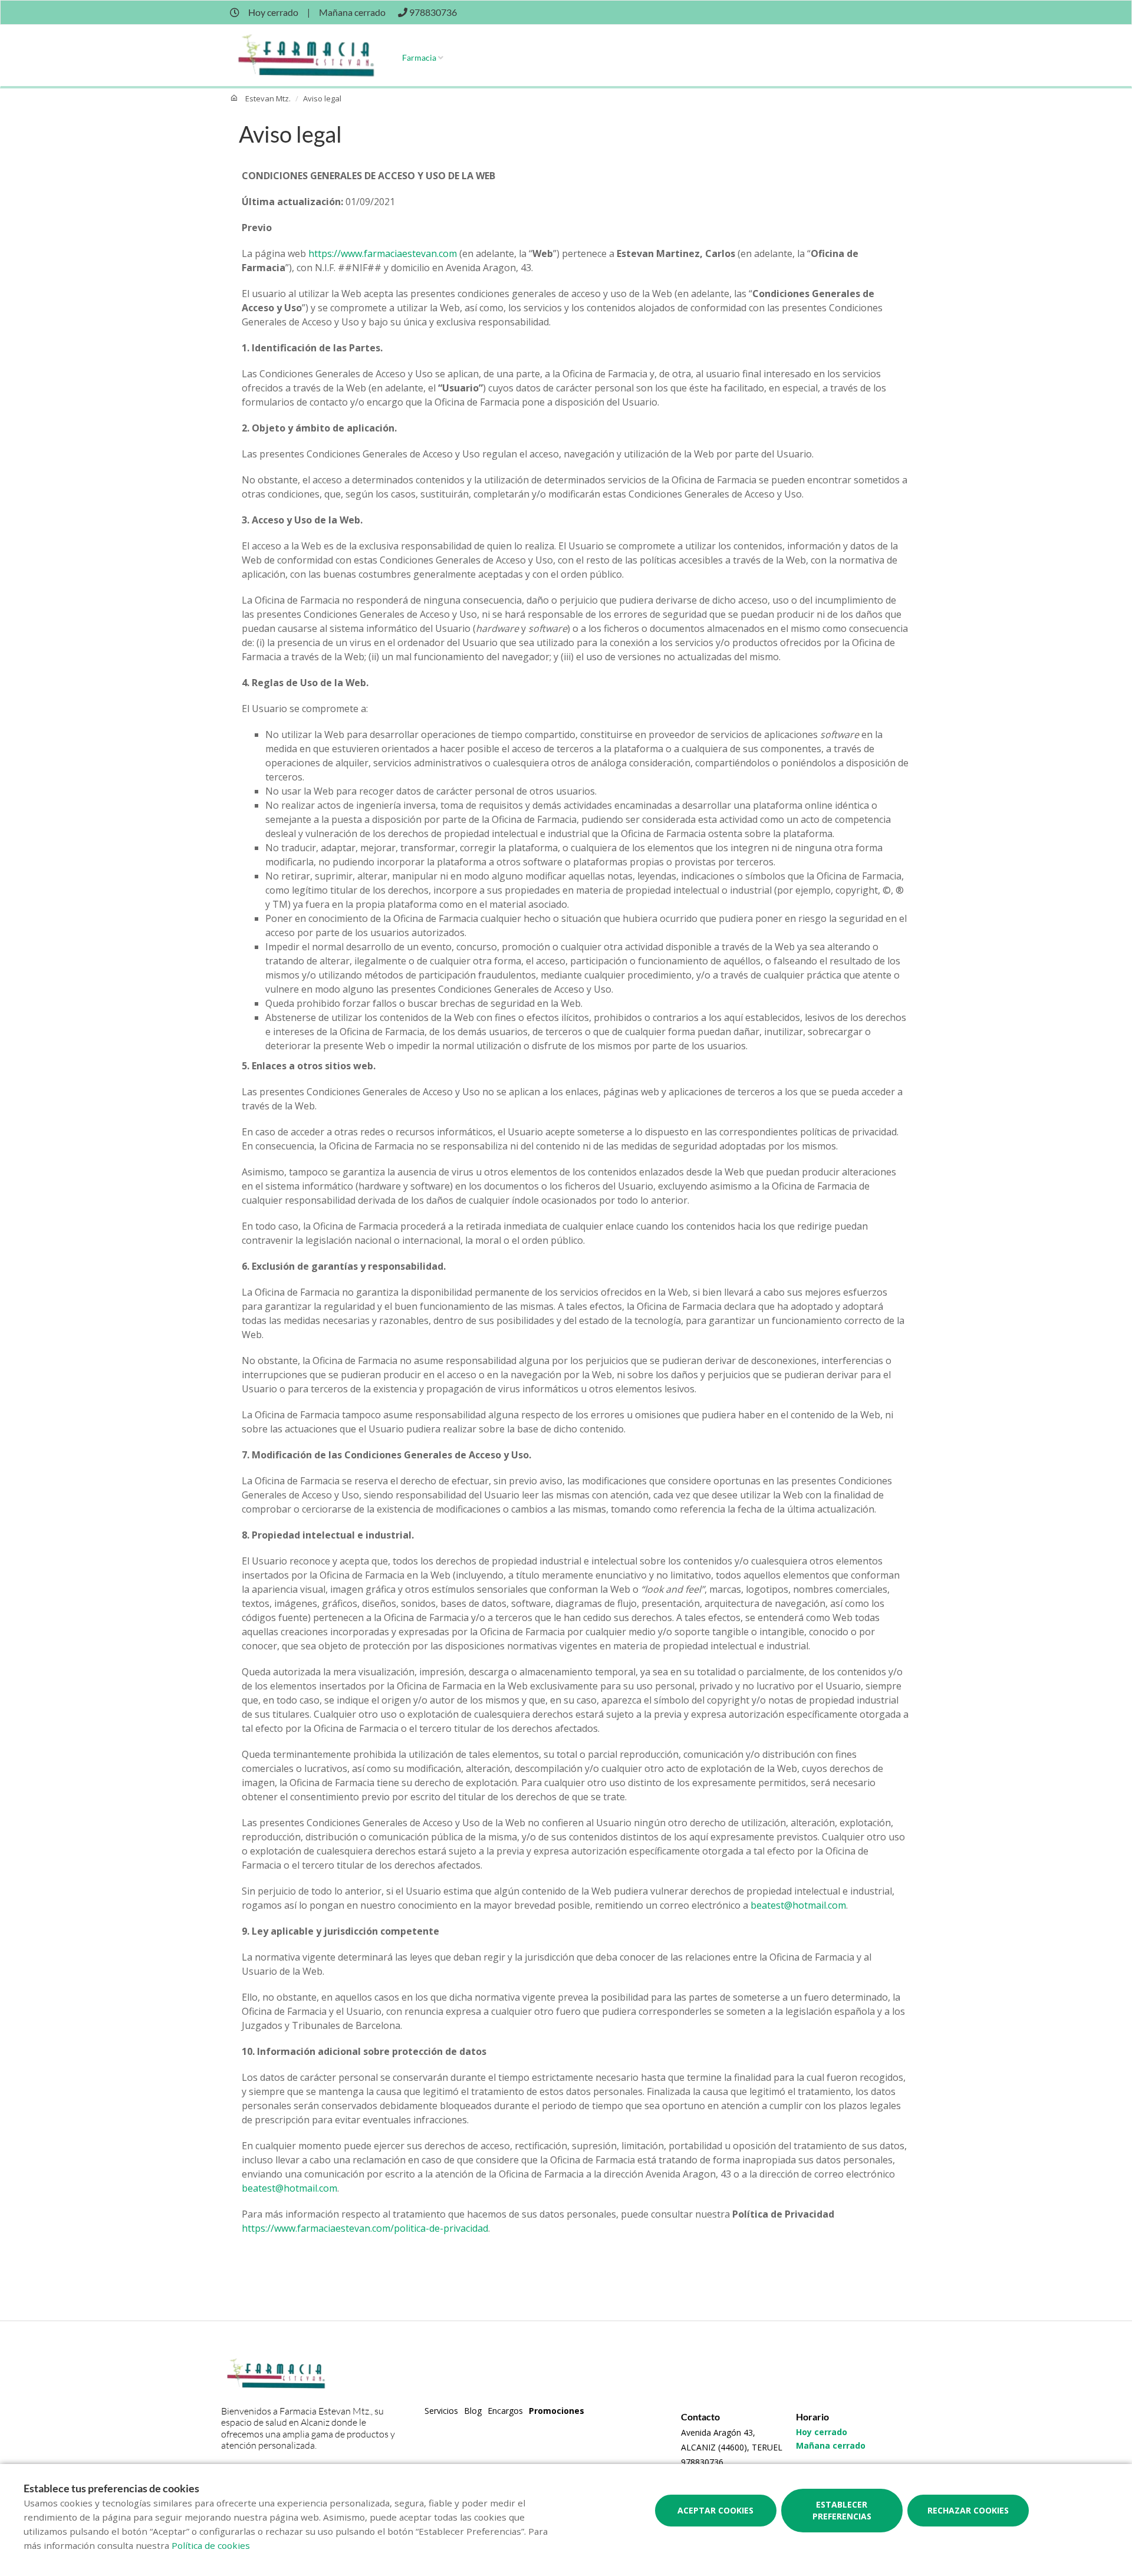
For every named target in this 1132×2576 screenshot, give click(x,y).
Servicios (441, 2411)
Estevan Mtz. (268, 98)
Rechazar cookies (968, 2510)
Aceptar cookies (715, 2510)
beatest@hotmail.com (798, 1905)
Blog (473, 2411)
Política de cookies (211, 2545)
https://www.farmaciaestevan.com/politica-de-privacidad (365, 2228)
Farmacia (419, 57)
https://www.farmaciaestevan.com (383, 253)
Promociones (557, 2411)
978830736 (702, 2462)
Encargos (505, 2411)
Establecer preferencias (842, 2510)
